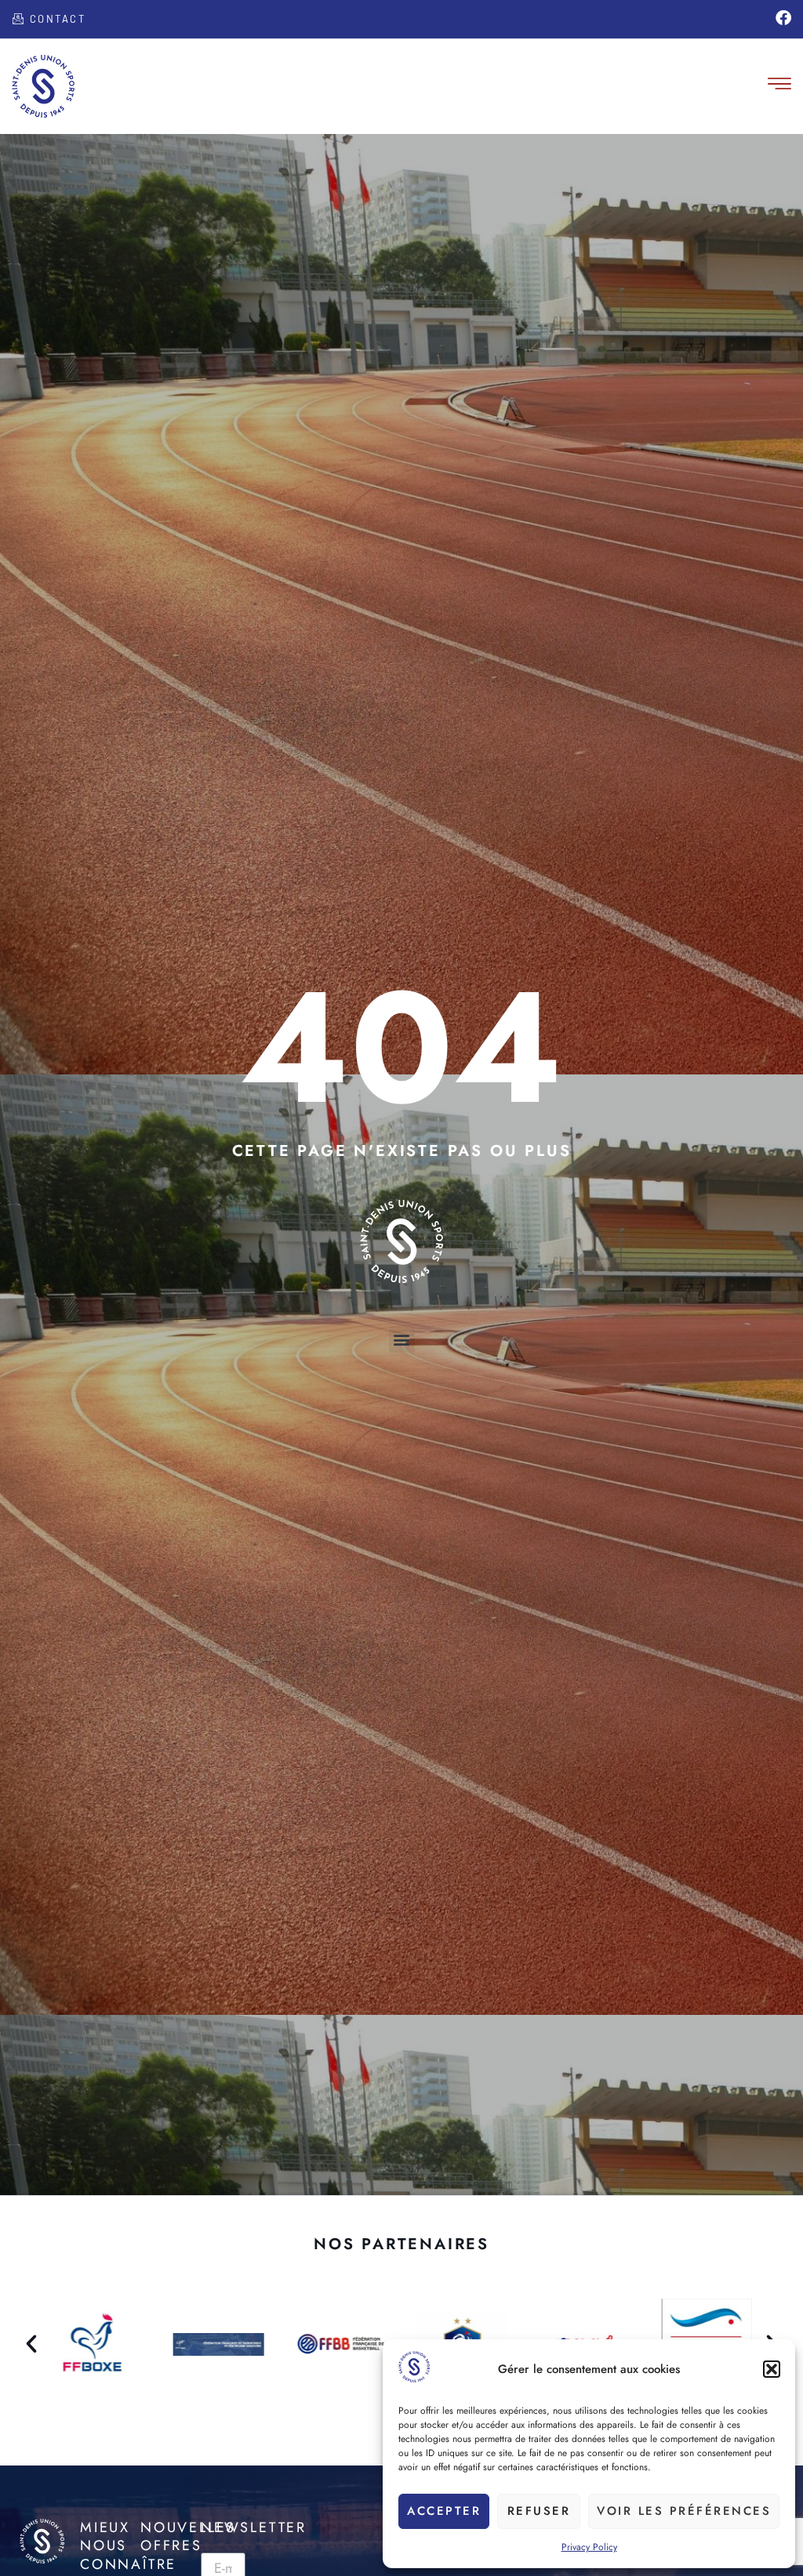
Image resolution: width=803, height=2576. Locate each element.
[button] (772, 2369)
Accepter (444, 2511)
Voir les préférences (684, 2511)
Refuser (539, 2511)
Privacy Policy (589, 2547)
